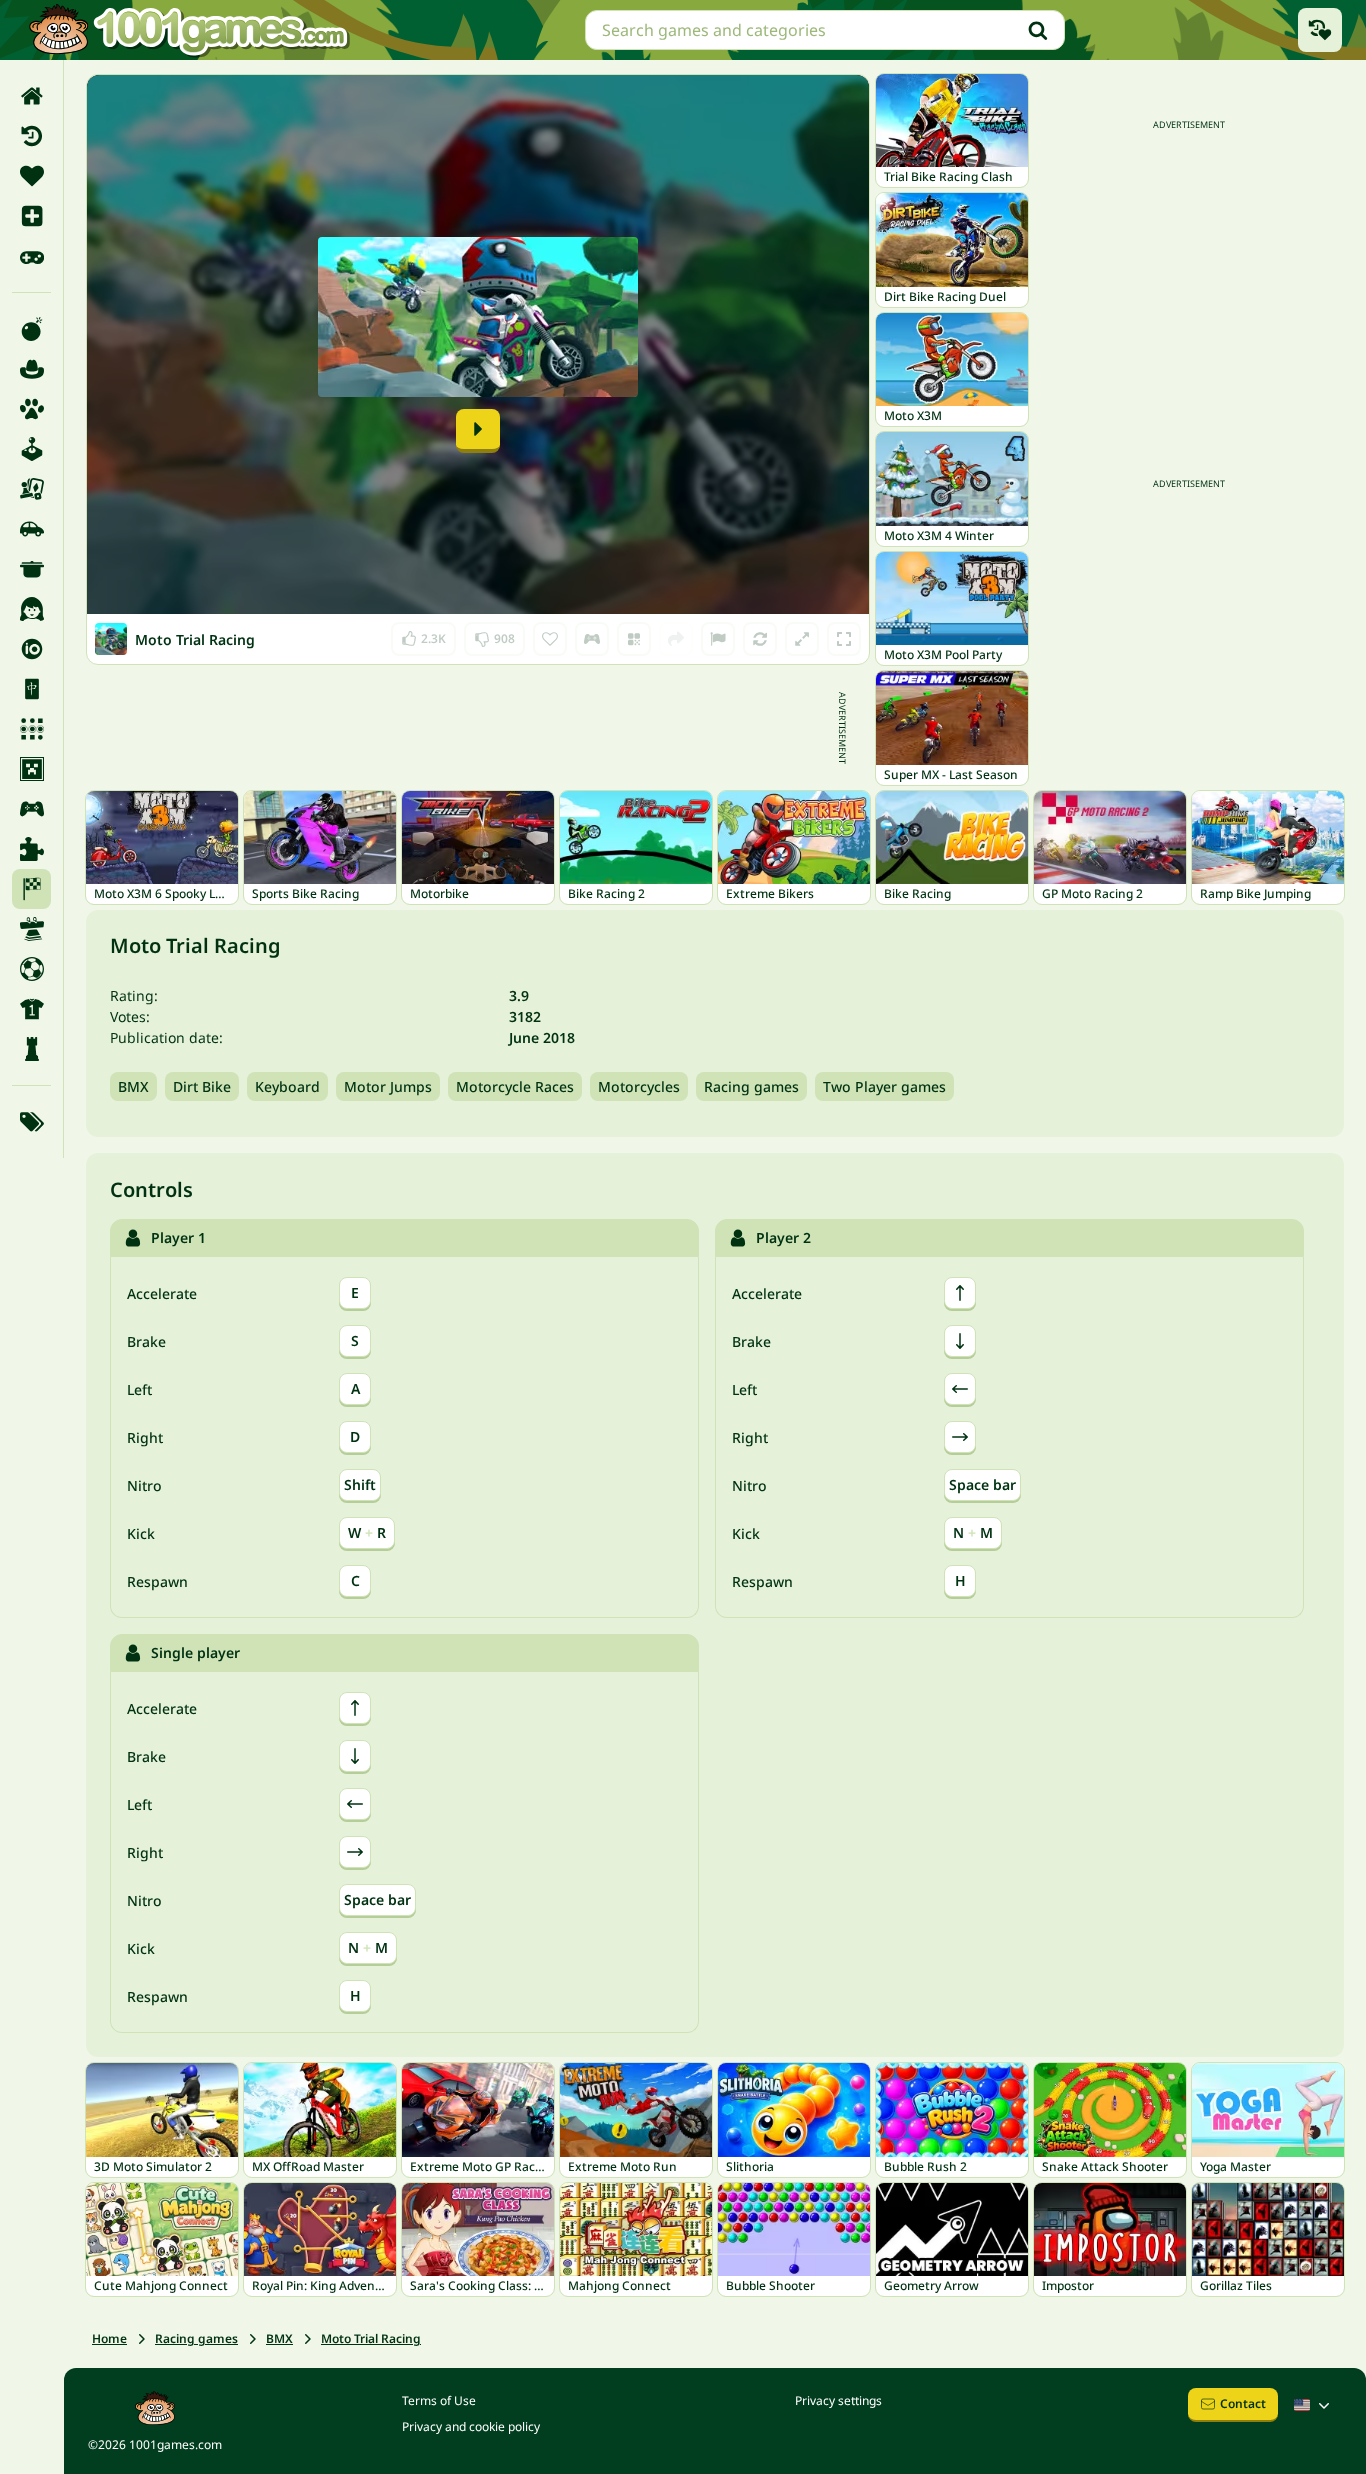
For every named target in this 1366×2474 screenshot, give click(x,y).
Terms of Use (439, 2400)
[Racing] (31, 889)
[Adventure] (31, 369)
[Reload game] (760, 639)
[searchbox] (825, 30)
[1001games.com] (188, 30)
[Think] (31, 1049)
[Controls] (592, 639)
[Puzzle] (31, 849)
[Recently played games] (1320, 30)
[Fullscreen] (844, 639)
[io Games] (31, 649)
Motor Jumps (388, 1086)
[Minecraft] (31, 769)
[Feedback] (718, 639)
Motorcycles (639, 1086)
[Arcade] (31, 449)
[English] (1314, 2405)
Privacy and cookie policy (471, 2426)
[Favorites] (31, 176)
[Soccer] (31, 969)
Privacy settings (838, 2400)
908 (496, 634)
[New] (31, 216)
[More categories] (31, 1122)
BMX (133, 1086)
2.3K (429, 634)
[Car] (31, 529)
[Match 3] (31, 729)
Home (109, 2338)
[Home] (31, 96)
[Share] (676, 639)
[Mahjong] (31, 689)
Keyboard (287, 1086)
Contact (1243, 2403)
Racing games (751, 1086)
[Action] (31, 329)
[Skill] (31, 929)
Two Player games (884, 1086)
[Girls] (31, 609)
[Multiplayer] (31, 809)
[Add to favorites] (550, 639)
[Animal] (31, 409)
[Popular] (31, 256)
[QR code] (634, 639)
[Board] (31, 489)
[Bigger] (802, 639)
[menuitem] (31, 96)
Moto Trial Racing (371, 2338)
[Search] (1038, 30)
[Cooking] (31, 569)
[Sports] (31, 1009)
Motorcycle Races (515, 1086)
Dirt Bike (202, 1086)
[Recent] (31, 136)
